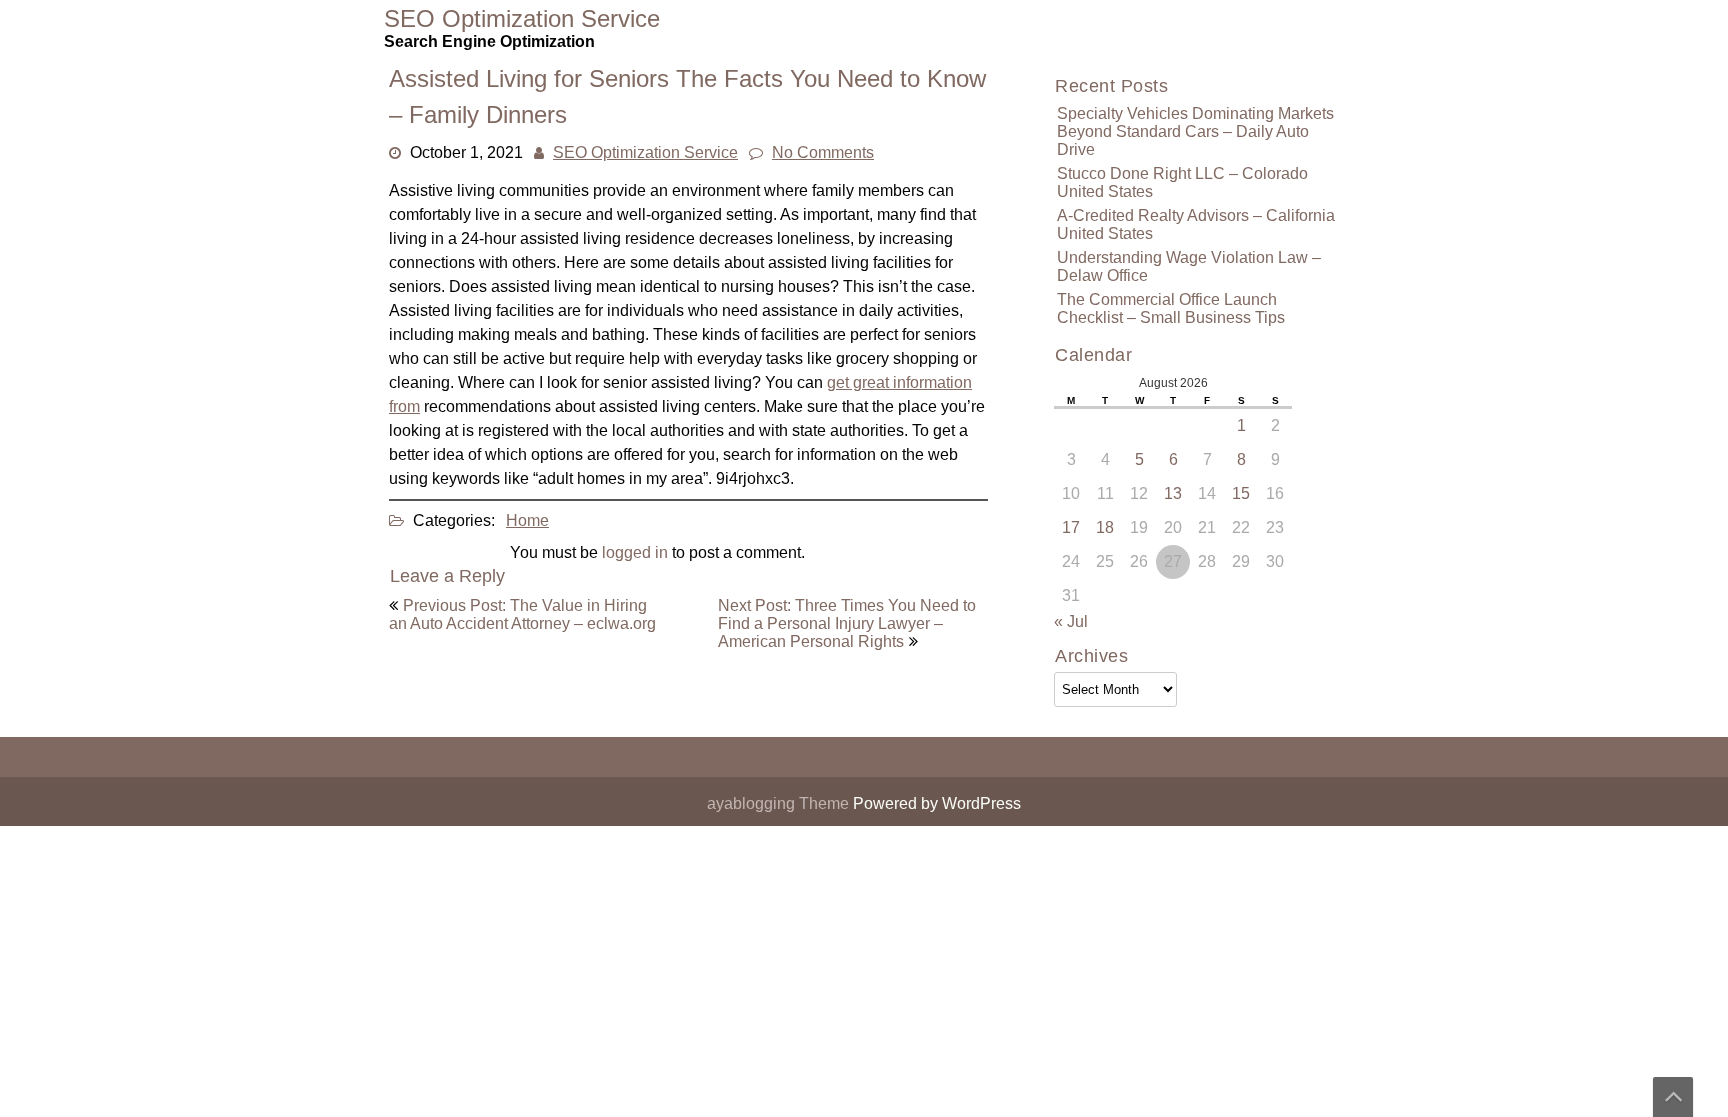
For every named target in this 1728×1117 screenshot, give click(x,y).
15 (1241, 493)
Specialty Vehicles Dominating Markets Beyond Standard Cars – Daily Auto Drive (1195, 131)
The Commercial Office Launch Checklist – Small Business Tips (1171, 308)
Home (527, 520)
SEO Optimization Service (645, 152)
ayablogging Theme (780, 803)
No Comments (823, 152)
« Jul (1071, 621)
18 (1105, 527)
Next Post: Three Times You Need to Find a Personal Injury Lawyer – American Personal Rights (847, 623)
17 (1071, 527)
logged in (635, 552)
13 (1173, 493)
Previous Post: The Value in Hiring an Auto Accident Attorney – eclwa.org (522, 614)
